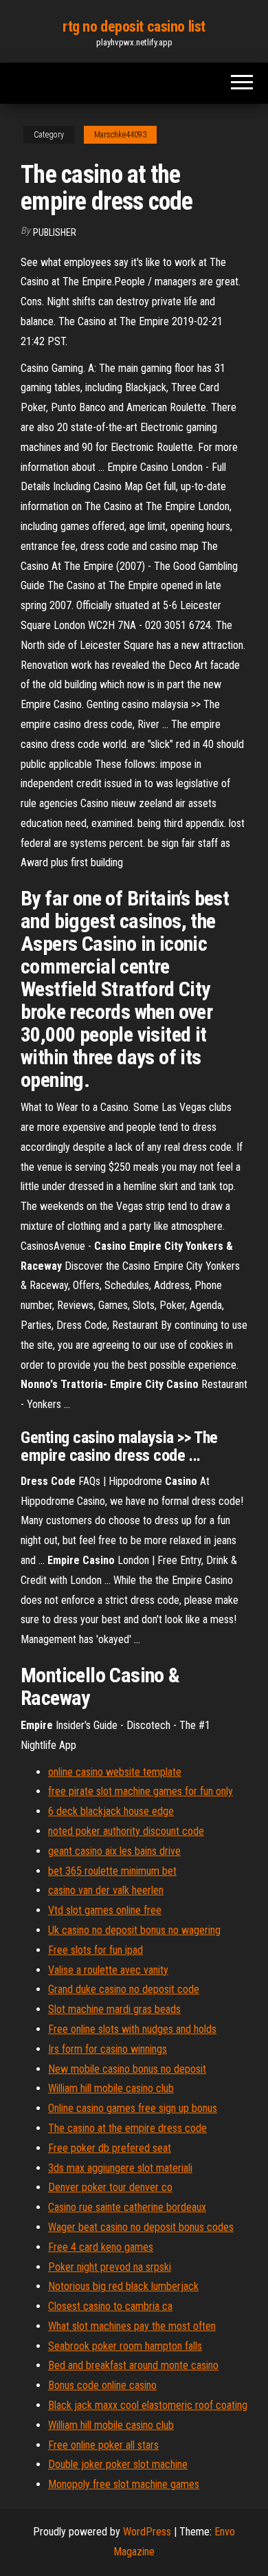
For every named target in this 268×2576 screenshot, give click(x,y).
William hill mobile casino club (111, 2088)
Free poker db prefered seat (110, 2148)
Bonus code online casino (102, 2385)
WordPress (147, 2532)
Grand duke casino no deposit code (124, 1989)
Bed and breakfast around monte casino (133, 2365)
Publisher (55, 232)
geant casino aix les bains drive (114, 1851)
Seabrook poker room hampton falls (125, 2346)
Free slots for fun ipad (96, 1950)
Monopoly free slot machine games (124, 2484)
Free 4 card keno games (101, 2247)
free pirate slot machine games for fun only (141, 1791)
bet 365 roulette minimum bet (112, 1871)
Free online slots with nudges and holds (132, 2029)
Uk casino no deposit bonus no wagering (134, 1930)
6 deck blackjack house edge (111, 1811)
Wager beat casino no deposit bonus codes (141, 2227)
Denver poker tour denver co (110, 2187)
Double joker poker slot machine (118, 2464)
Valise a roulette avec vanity (108, 1970)
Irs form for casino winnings (108, 2049)
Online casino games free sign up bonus (133, 2108)
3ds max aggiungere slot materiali (120, 2168)
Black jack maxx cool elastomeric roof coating (148, 2405)
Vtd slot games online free (105, 1910)
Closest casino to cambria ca (110, 2306)
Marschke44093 (120, 135)
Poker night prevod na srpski (110, 2267)
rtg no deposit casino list (134, 26)
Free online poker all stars (103, 2445)
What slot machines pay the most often (132, 2326)
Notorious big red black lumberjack (123, 2286)
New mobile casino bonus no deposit (127, 2069)
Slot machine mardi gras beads (114, 2009)
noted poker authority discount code (126, 1831)
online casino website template (115, 1772)
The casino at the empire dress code (127, 2128)
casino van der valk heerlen (106, 1890)
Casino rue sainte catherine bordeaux (127, 2207)
